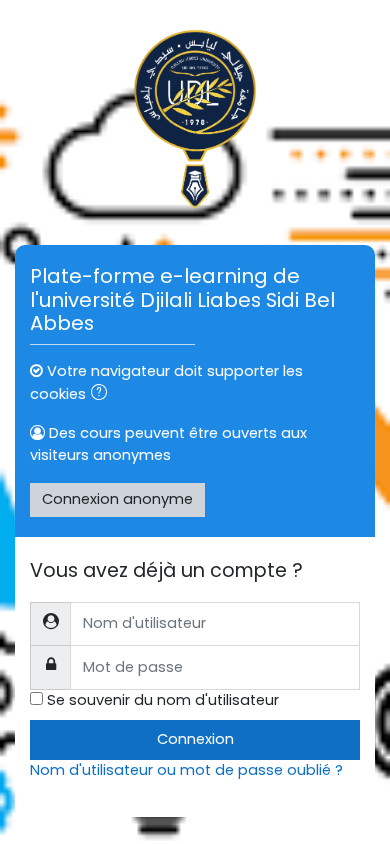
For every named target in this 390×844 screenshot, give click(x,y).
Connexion (195, 739)
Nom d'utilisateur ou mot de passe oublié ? (186, 770)
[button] (103, 395)
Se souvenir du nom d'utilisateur (163, 700)
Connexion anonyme (117, 499)
